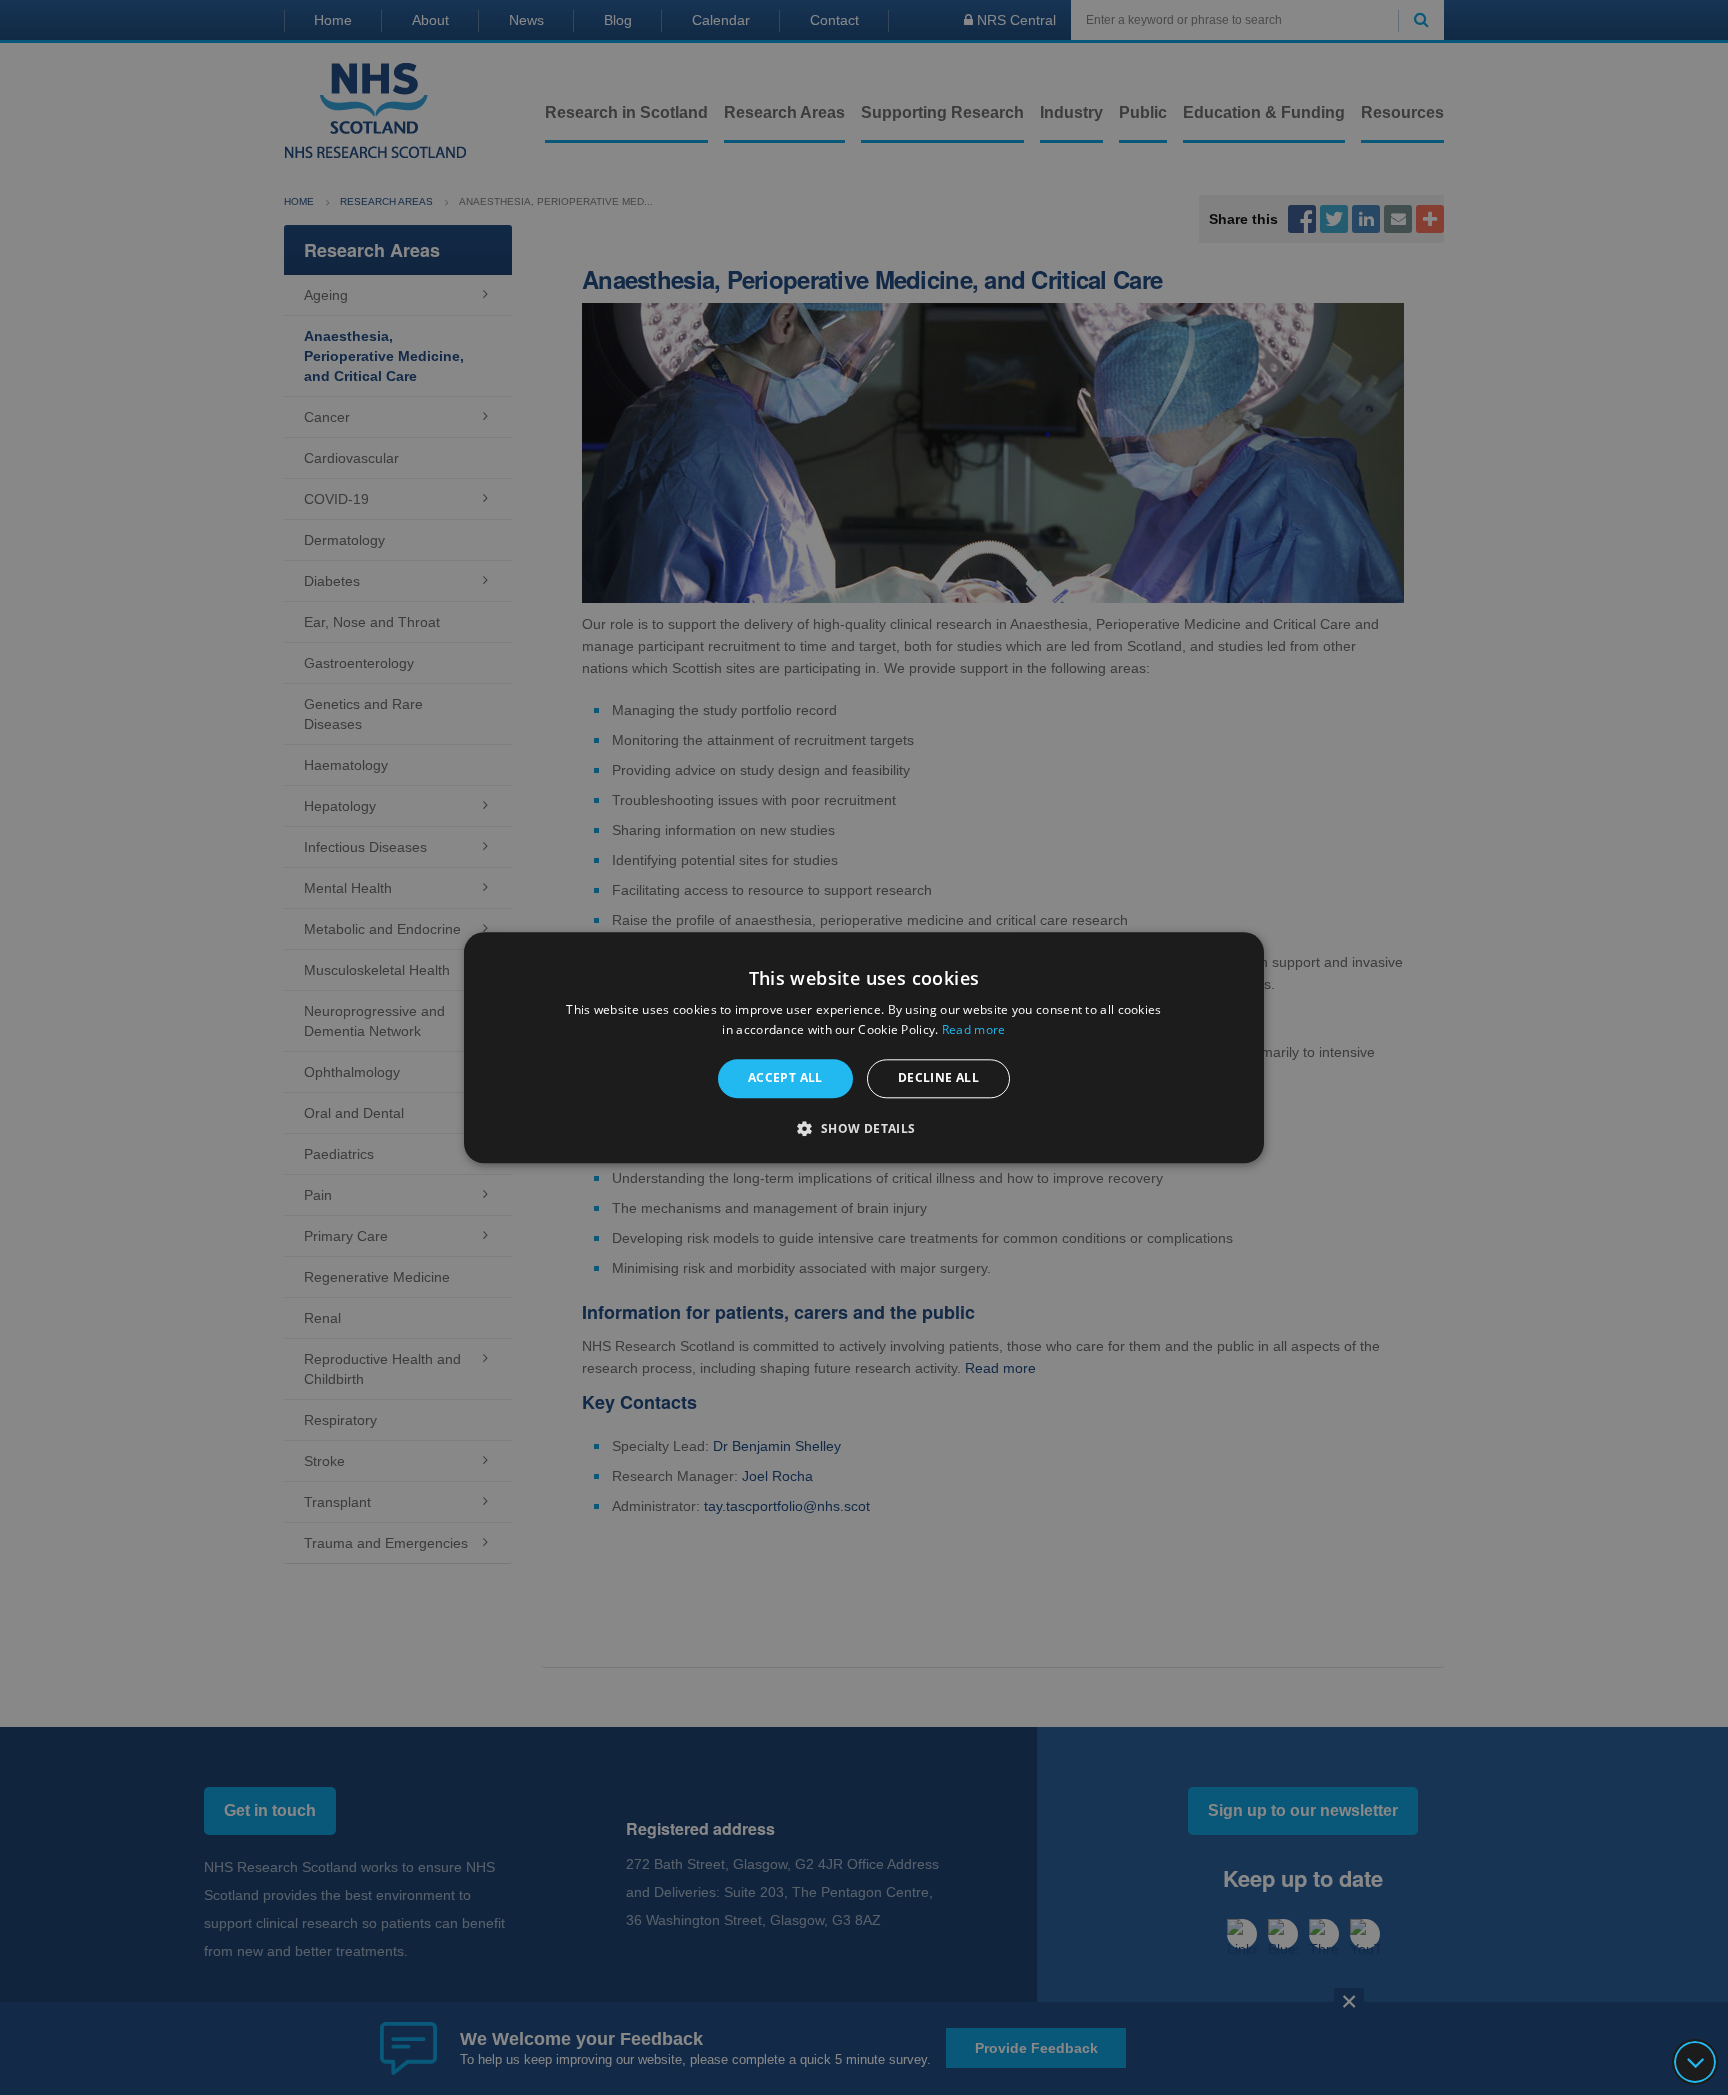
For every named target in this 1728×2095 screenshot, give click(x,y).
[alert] (864, 1047)
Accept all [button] (785, 1078)
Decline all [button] (938, 1078)
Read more (974, 1029)
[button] (863, 1128)
